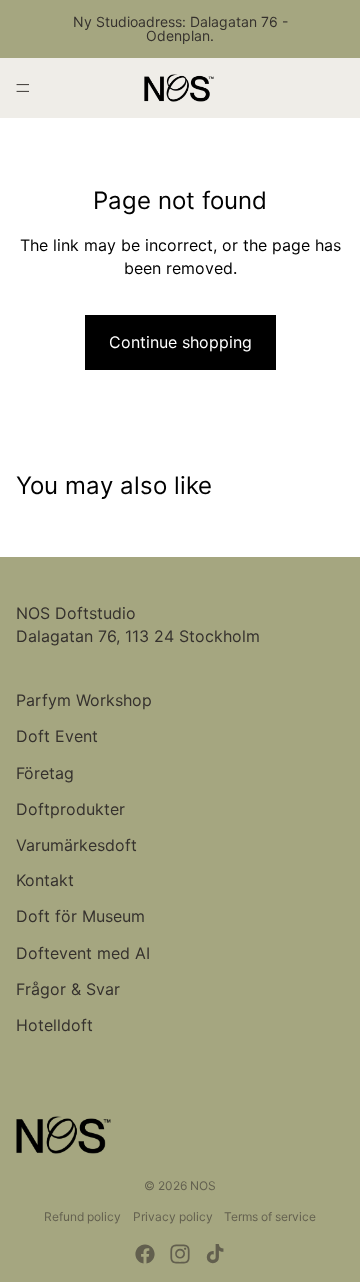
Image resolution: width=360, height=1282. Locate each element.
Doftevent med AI (83, 953)
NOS (203, 1185)
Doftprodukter (70, 809)
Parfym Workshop (84, 700)
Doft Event (57, 736)
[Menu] (23, 88)
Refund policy (82, 1216)
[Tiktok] (215, 1254)
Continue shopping (180, 342)
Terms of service (270, 1216)
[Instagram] (180, 1254)
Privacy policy (173, 1216)
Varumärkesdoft (76, 845)
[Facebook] (145, 1254)
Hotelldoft (54, 1025)
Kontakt (45, 880)
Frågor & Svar (68, 989)
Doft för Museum (80, 916)
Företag (45, 773)
